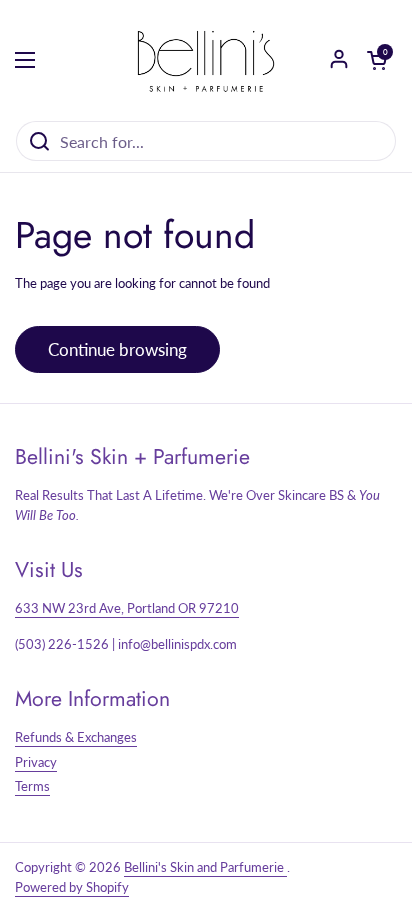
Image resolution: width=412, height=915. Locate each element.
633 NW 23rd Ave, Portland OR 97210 (127, 608)
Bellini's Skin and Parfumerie (205, 867)
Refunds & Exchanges (76, 737)
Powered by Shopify (72, 887)
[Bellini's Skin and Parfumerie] (206, 60)
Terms (32, 786)
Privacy (36, 762)
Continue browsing (117, 349)
